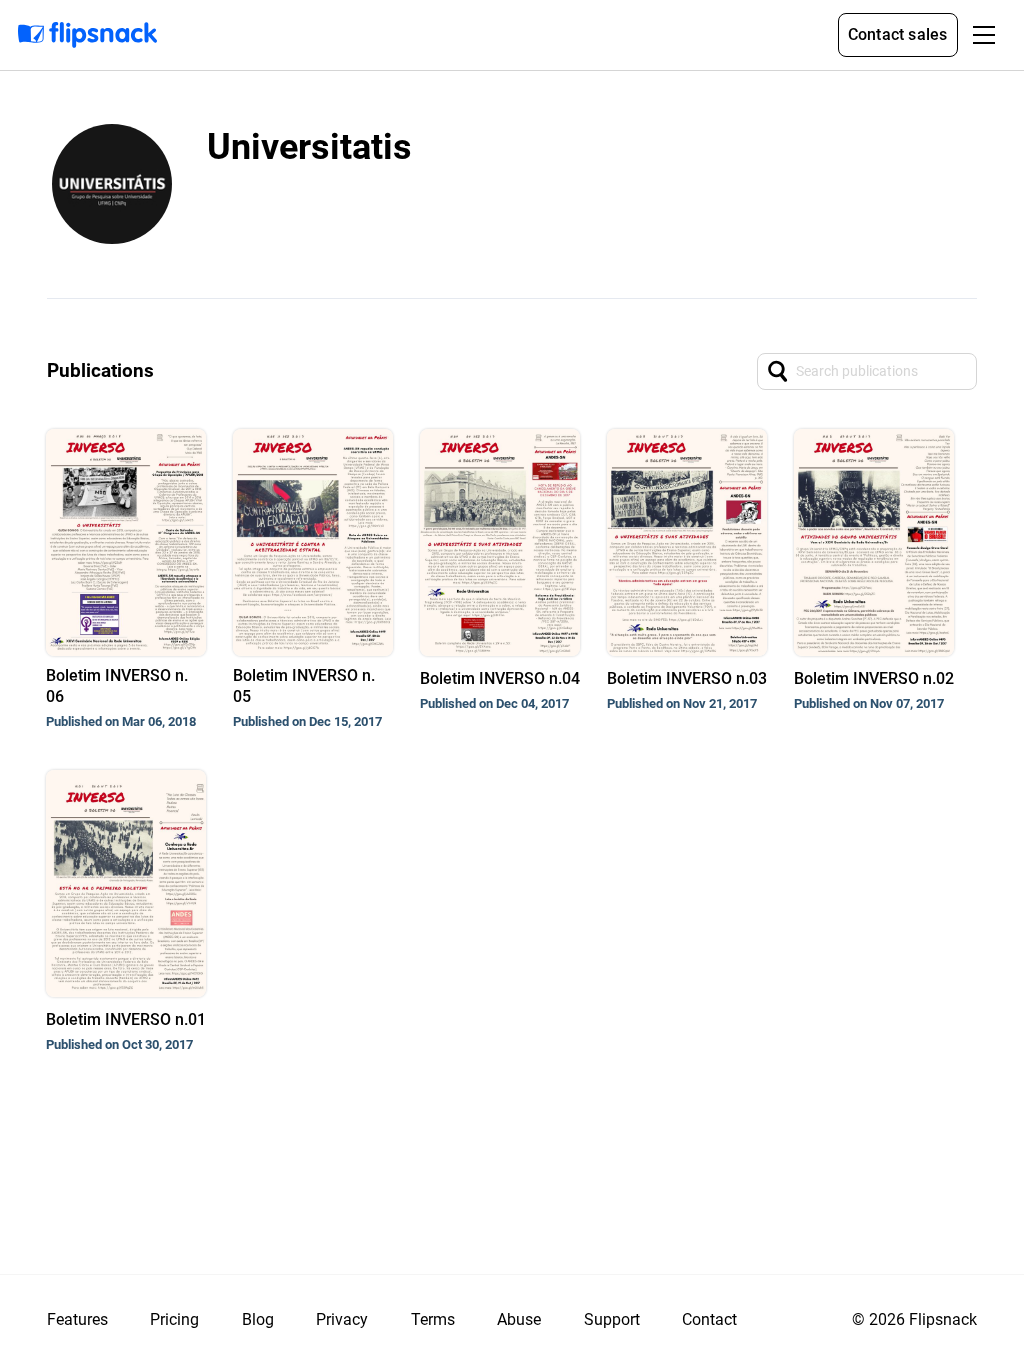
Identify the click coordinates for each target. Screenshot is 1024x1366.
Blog (258, 1319)
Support (612, 1319)
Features (77, 1319)
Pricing (174, 1319)
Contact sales (898, 34)
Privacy (342, 1319)
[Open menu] (984, 35)
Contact (709, 1319)
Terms (433, 1319)
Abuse (519, 1319)
